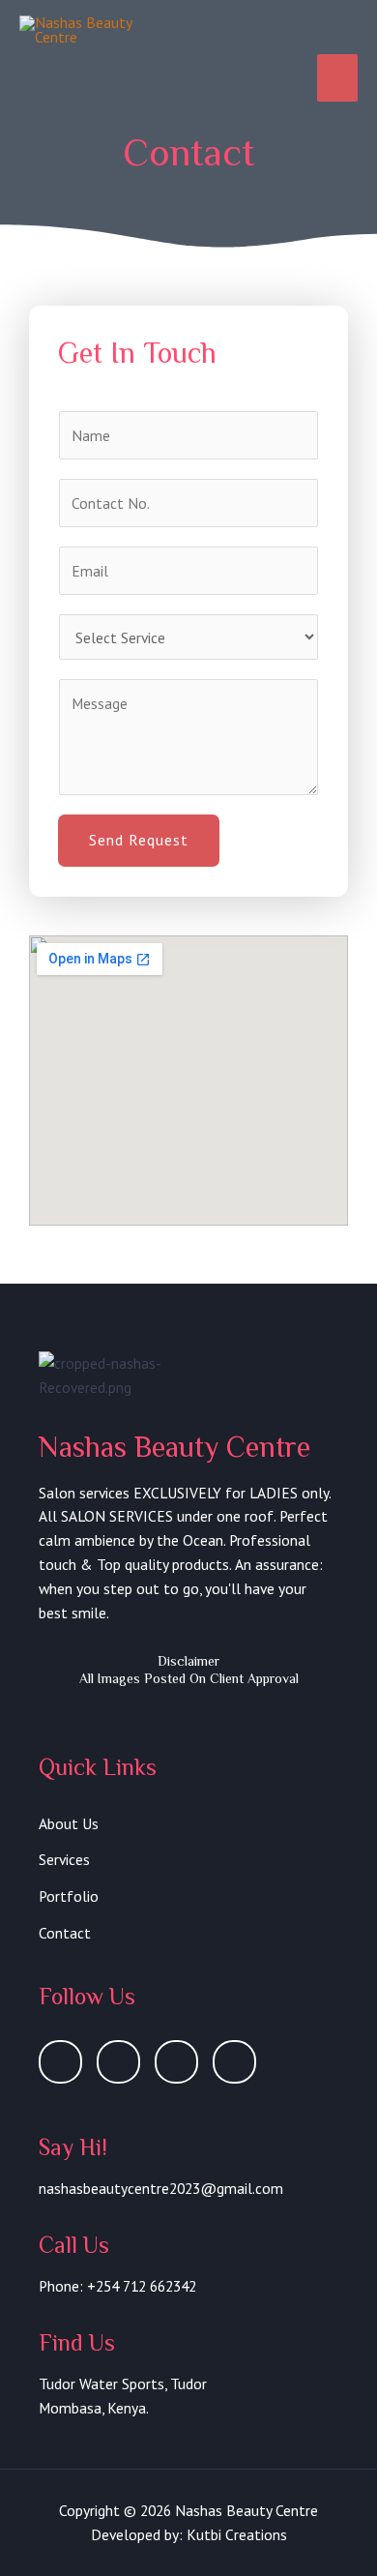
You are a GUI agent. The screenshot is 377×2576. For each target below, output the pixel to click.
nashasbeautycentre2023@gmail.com (161, 2188)
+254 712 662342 (142, 2286)
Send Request (139, 840)
